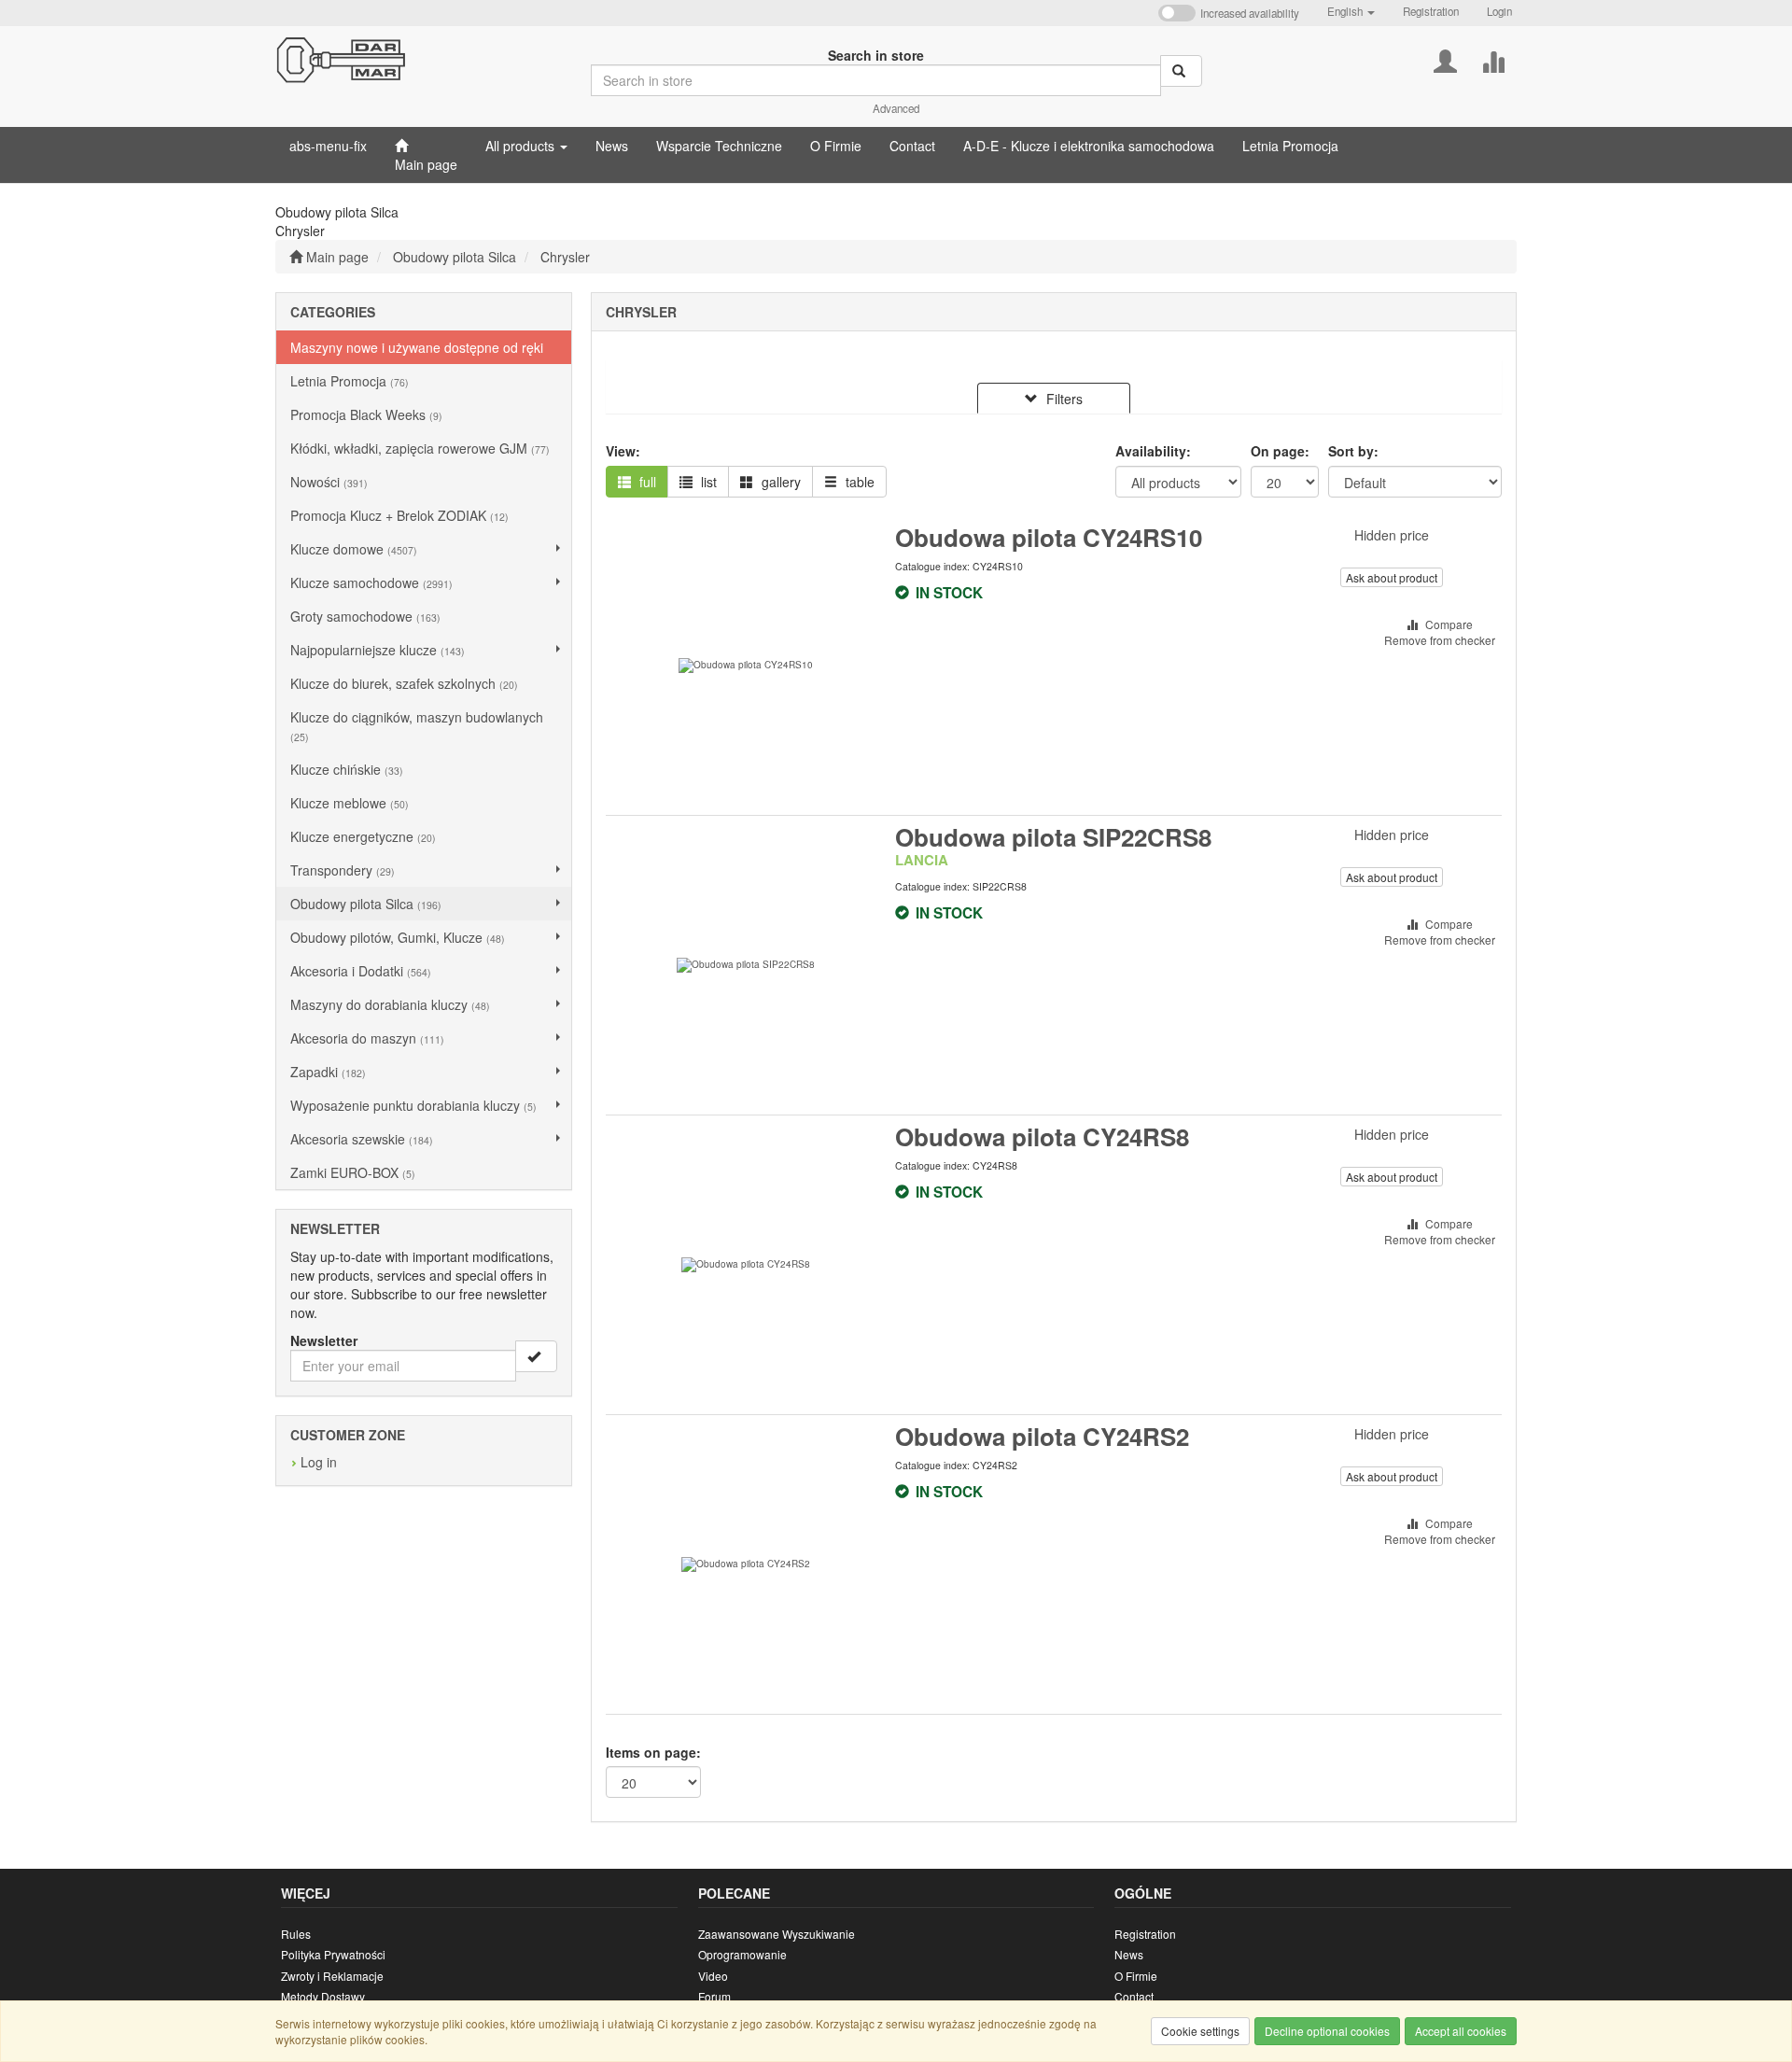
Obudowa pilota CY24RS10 (1049, 537)
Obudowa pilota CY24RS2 (1042, 1436)
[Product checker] (1493, 59)
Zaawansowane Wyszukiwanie (777, 1934)
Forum (714, 1996)
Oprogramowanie (742, 1954)
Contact (1134, 1996)
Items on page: (653, 1752)
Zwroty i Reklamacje (332, 1976)
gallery (779, 482)
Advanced (896, 108)
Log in (319, 1462)
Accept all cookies (1461, 2031)
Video (713, 1976)
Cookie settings (1200, 2031)
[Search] (1181, 71)
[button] (1351, 11)
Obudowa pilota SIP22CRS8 (1053, 837)
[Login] (1445, 59)
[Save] (536, 1356)
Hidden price (1392, 535)
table (858, 482)
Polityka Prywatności (333, 1954)
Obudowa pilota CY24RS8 (1042, 1136)
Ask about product (1392, 577)
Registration (1431, 11)
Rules (296, 1934)
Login (1499, 11)
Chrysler (565, 257)
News (1129, 1954)
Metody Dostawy (323, 1996)
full (646, 482)
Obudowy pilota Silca (455, 257)
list (707, 482)
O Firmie (1136, 1976)
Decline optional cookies (1327, 2031)
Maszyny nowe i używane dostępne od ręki (417, 347)
